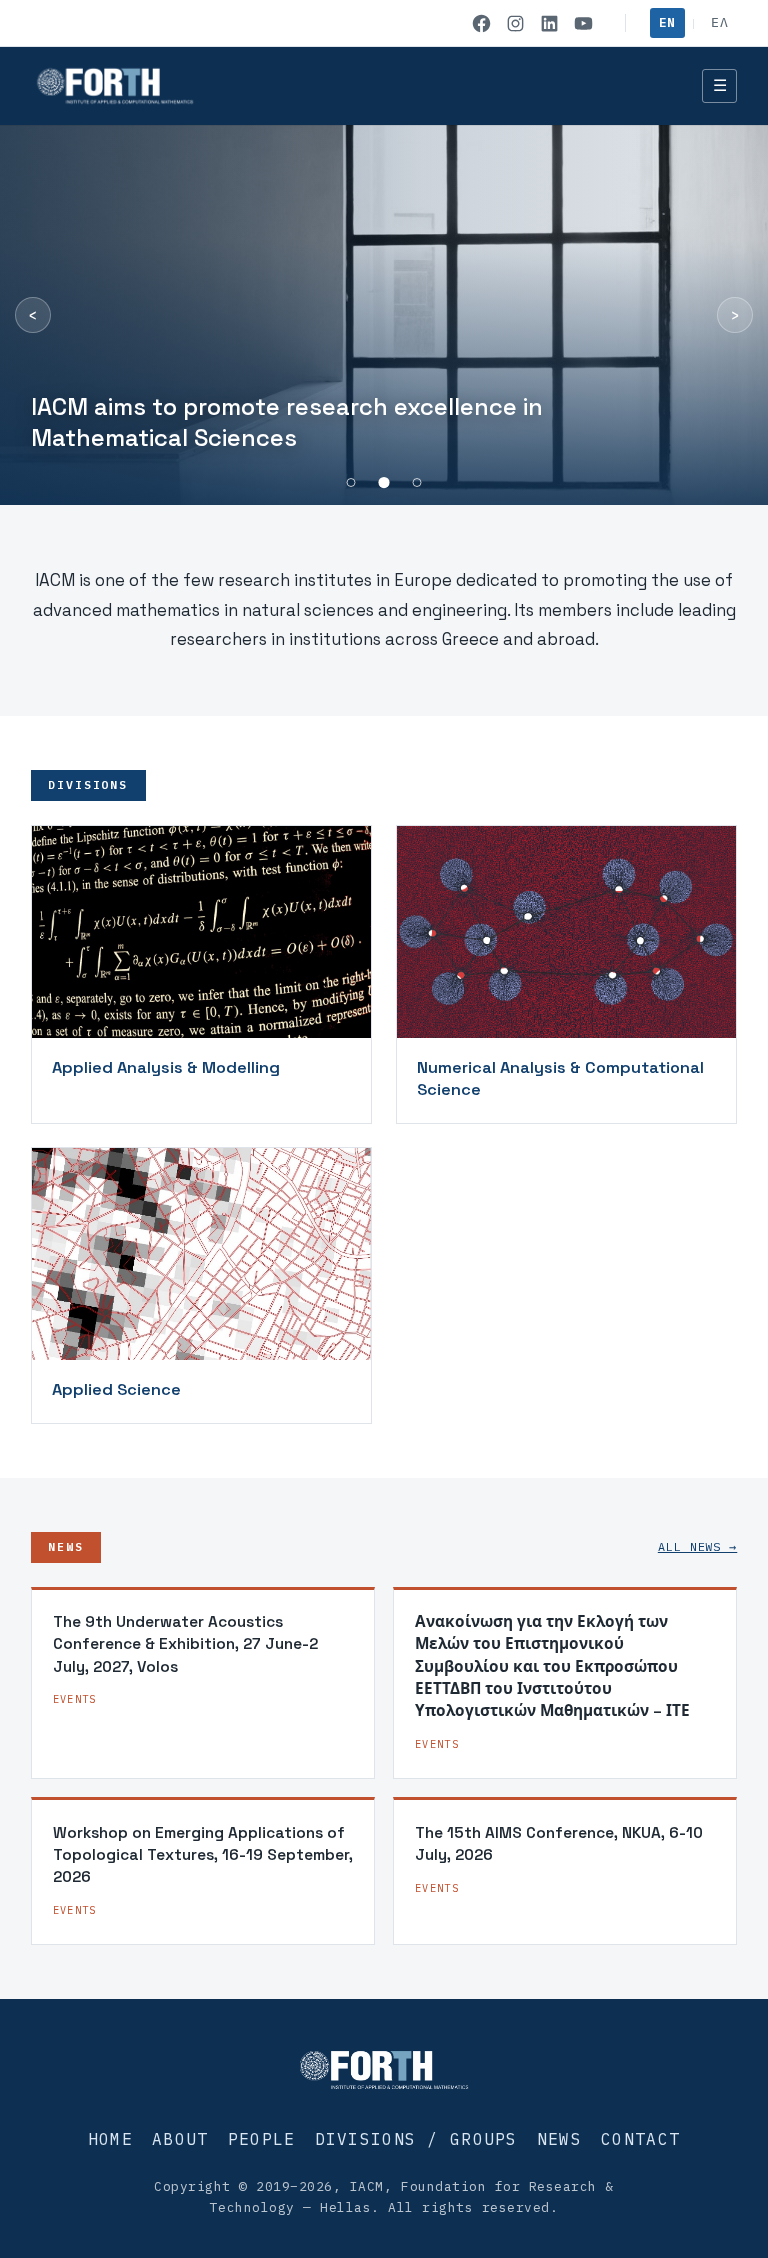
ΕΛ (719, 22)
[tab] (351, 482)
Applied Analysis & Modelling (166, 1067)
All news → (697, 1546)
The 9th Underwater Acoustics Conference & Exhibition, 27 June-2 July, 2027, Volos (185, 1644)
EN (667, 22)
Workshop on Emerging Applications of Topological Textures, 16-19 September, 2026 (203, 1855)
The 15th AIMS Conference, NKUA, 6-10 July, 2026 (559, 1843)
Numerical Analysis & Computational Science (560, 1078)
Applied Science (116, 1389)
